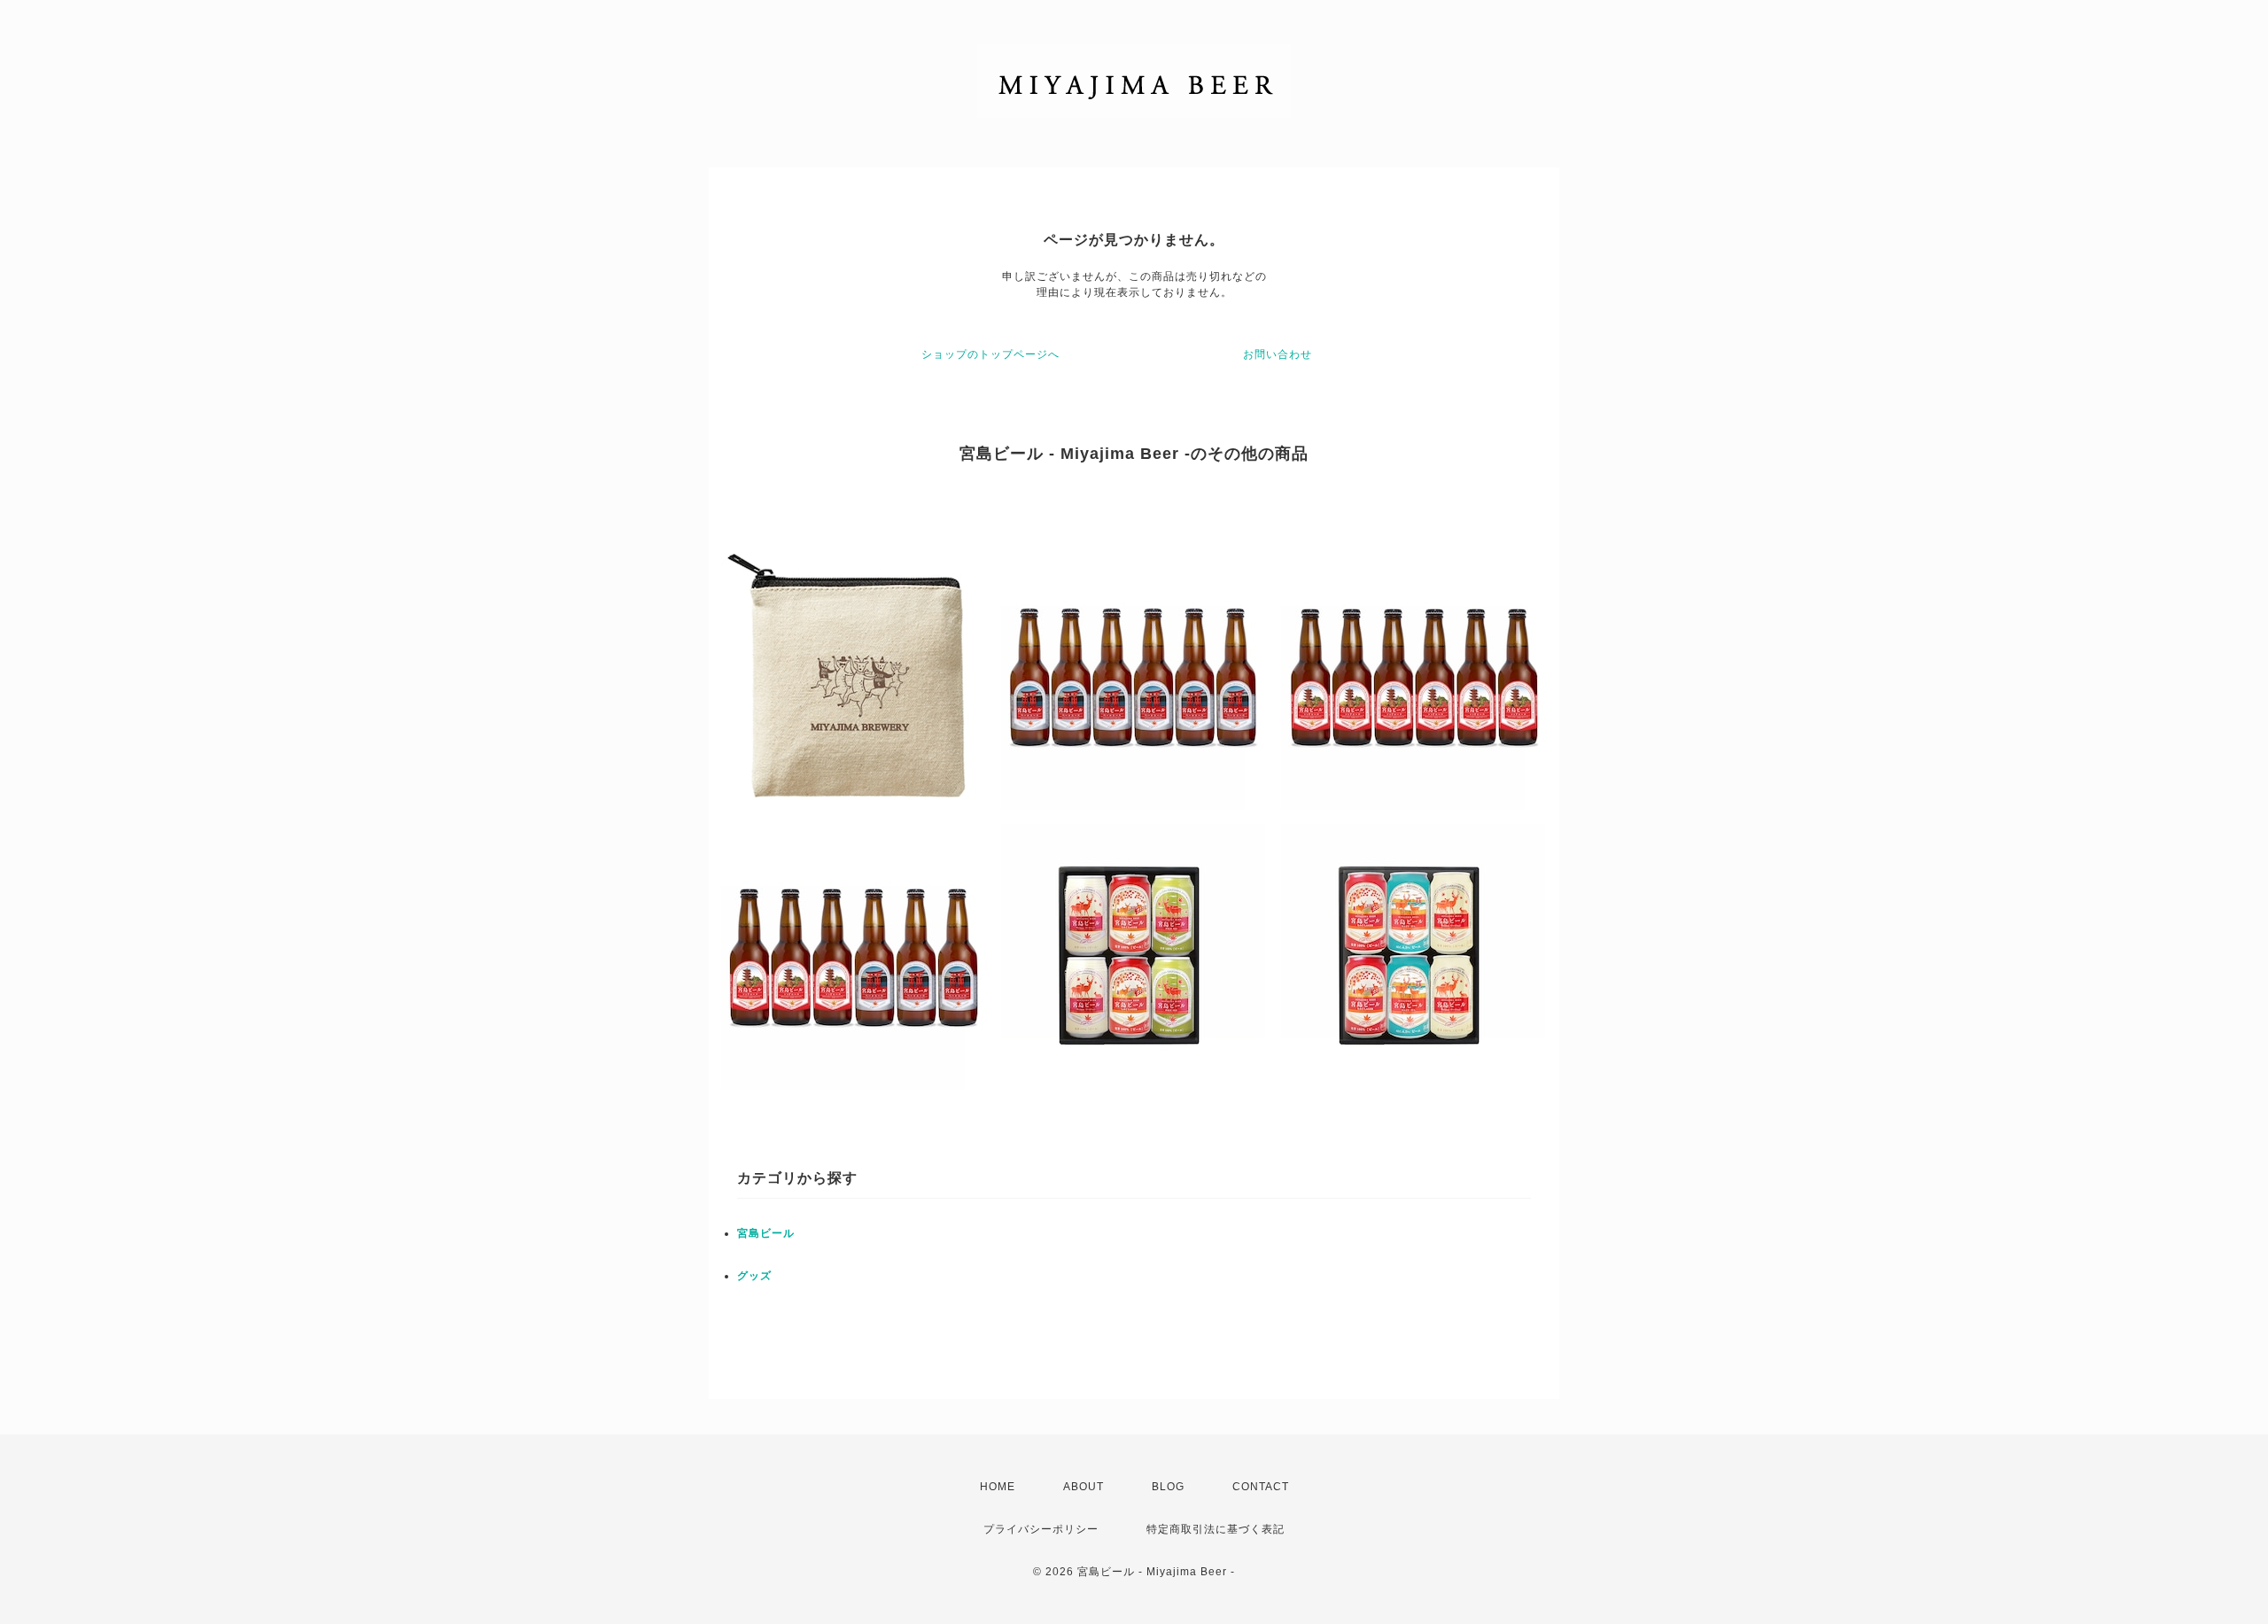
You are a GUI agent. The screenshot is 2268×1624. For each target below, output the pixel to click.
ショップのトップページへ (990, 354)
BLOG (1168, 1487)
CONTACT (1261, 1487)
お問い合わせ (1278, 354)
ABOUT (1084, 1487)
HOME (998, 1487)
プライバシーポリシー (1041, 1529)
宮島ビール (766, 1233)
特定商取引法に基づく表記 (1216, 1529)
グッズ (754, 1276)
